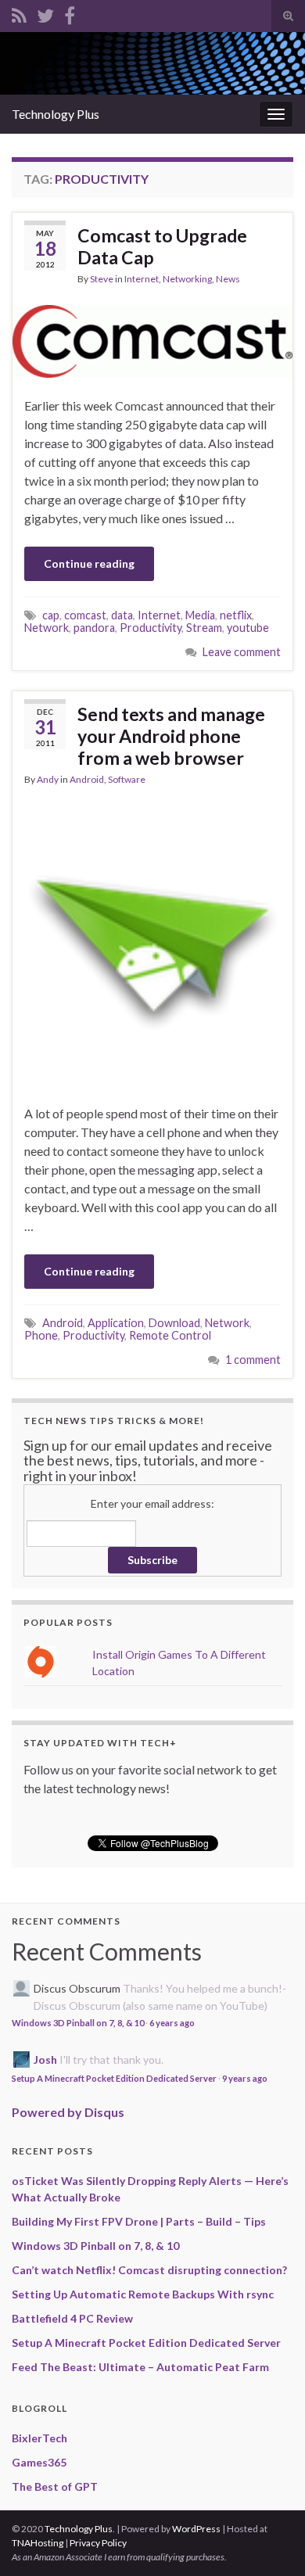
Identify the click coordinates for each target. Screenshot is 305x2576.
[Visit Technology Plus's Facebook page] (70, 13)
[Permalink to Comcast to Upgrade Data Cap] (152, 339)
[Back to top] (270, 2541)
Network (47, 628)
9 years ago (245, 2078)
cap (51, 615)
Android (87, 779)
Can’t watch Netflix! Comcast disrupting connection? (149, 2270)
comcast (85, 615)
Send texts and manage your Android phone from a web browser (171, 736)
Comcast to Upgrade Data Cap (162, 246)
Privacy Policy (98, 2543)
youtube (248, 628)
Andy (48, 779)
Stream (204, 628)
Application (116, 1323)
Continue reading (89, 563)
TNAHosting (38, 2543)
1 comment (253, 1360)
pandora (94, 628)
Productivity (151, 628)
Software (127, 779)
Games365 (39, 2462)
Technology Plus (56, 114)
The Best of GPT (55, 2486)
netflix (236, 615)
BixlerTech (39, 2438)
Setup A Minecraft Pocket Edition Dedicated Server (114, 2078)
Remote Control (170, 1335)
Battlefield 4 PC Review (72, 2318)
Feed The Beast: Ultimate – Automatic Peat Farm (140, 2367)
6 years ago (172, 2023)
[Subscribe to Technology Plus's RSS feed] (19, 13)
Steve (102, 279)
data (122, 615)
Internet (142, 279)
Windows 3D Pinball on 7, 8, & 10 (78, 2023)
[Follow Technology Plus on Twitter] (45, 13)
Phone (41, 1335)
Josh (45, 2059)
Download (174, 1323)
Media (200, 615)
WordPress (196, 2529)
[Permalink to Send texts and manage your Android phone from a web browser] (152, 944)
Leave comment (242, 652)
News (228, 279)
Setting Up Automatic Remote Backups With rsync (143, 2294)
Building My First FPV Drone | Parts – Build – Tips (139, 2221)
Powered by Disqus (68, 2112)
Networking (187, 279)
